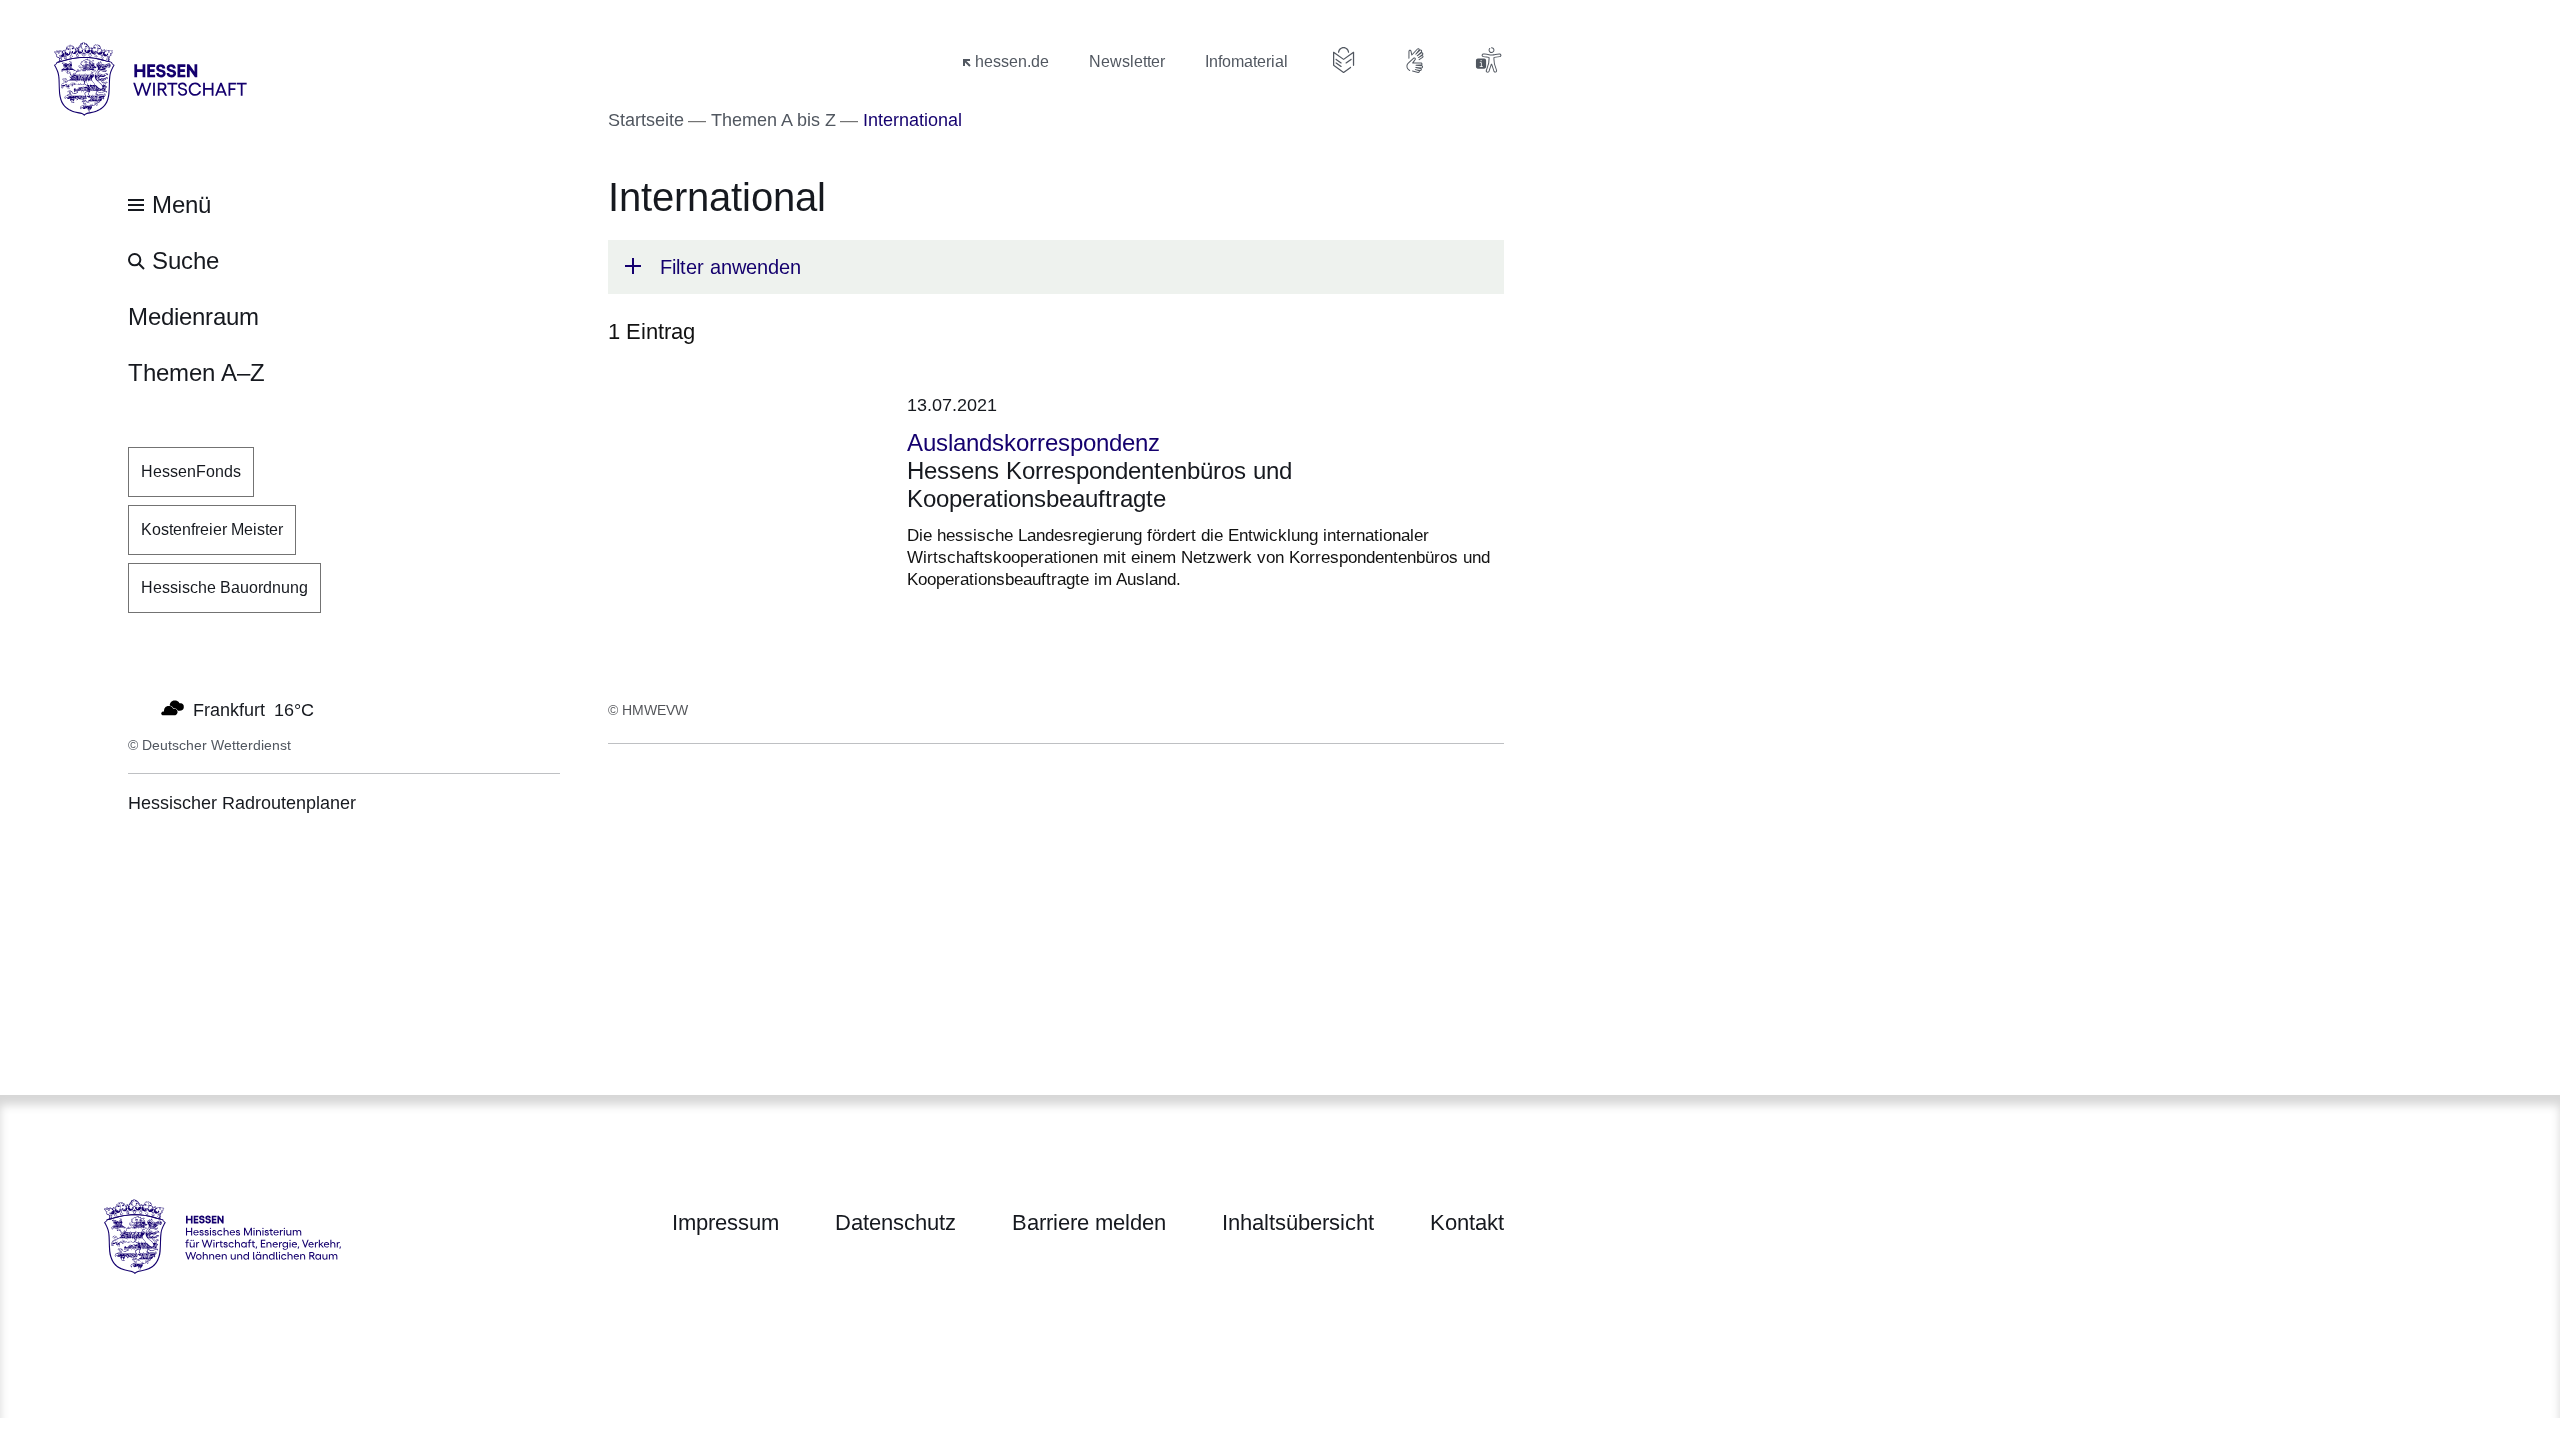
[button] (1056, 267)
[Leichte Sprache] (1344, 60)
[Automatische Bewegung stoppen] (139, 708)
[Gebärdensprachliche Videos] (1416, 60)
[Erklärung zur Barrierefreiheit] (1488, 60)
